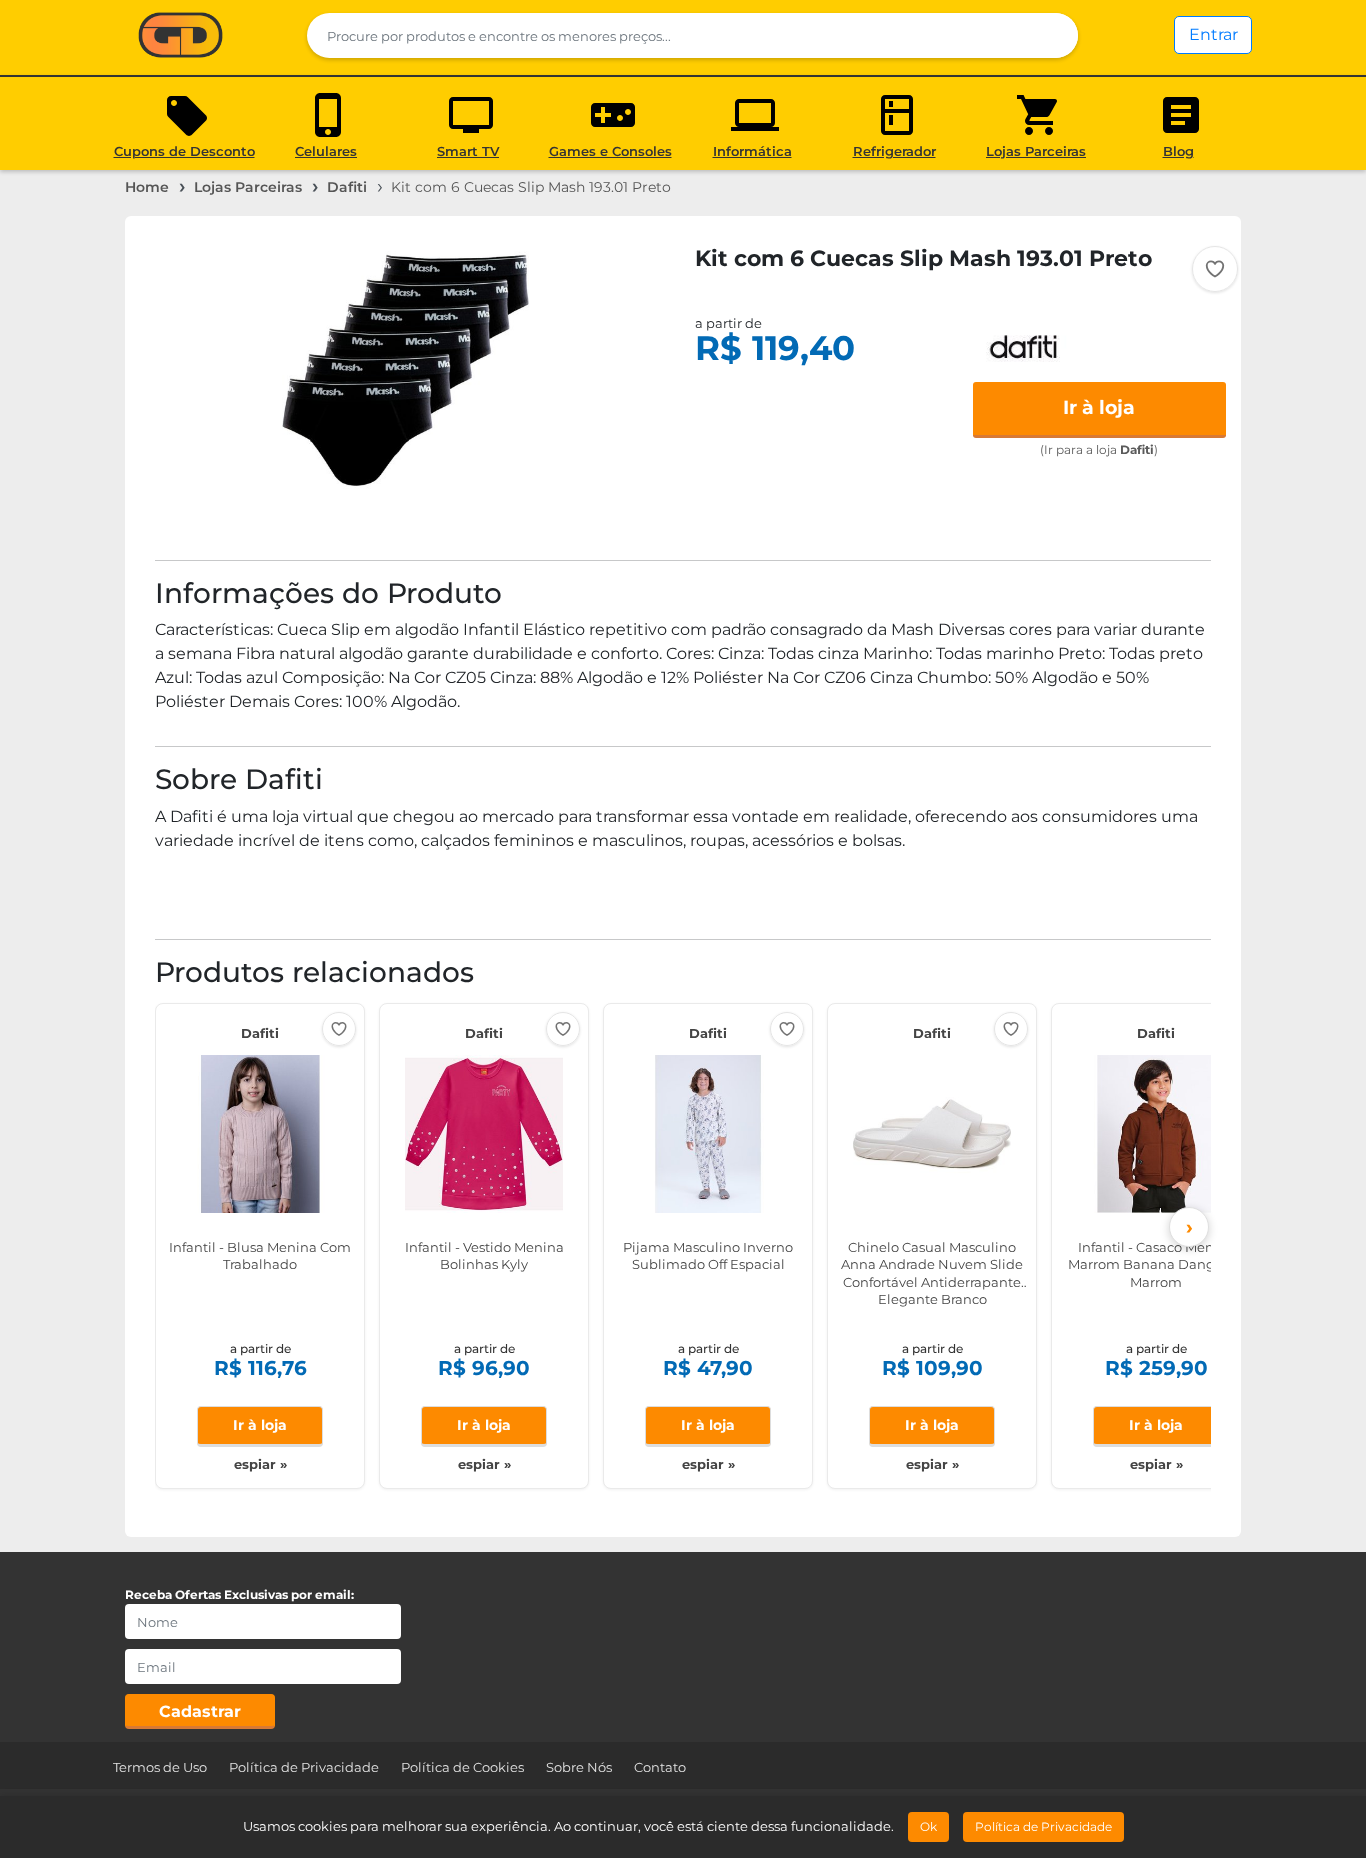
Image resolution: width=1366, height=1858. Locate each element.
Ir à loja (1099, 407)
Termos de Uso (160, 1767)
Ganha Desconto (180, 36)
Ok (928, 1826)
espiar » (260, 1464)
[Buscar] (1050, 35)
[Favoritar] (1215, 269)
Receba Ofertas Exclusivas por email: (239, 1594)
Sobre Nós (579, 1767)
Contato (660, 1767)
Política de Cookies (462, 1767)
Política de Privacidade (304, 1767)
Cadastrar (200, 1711)
